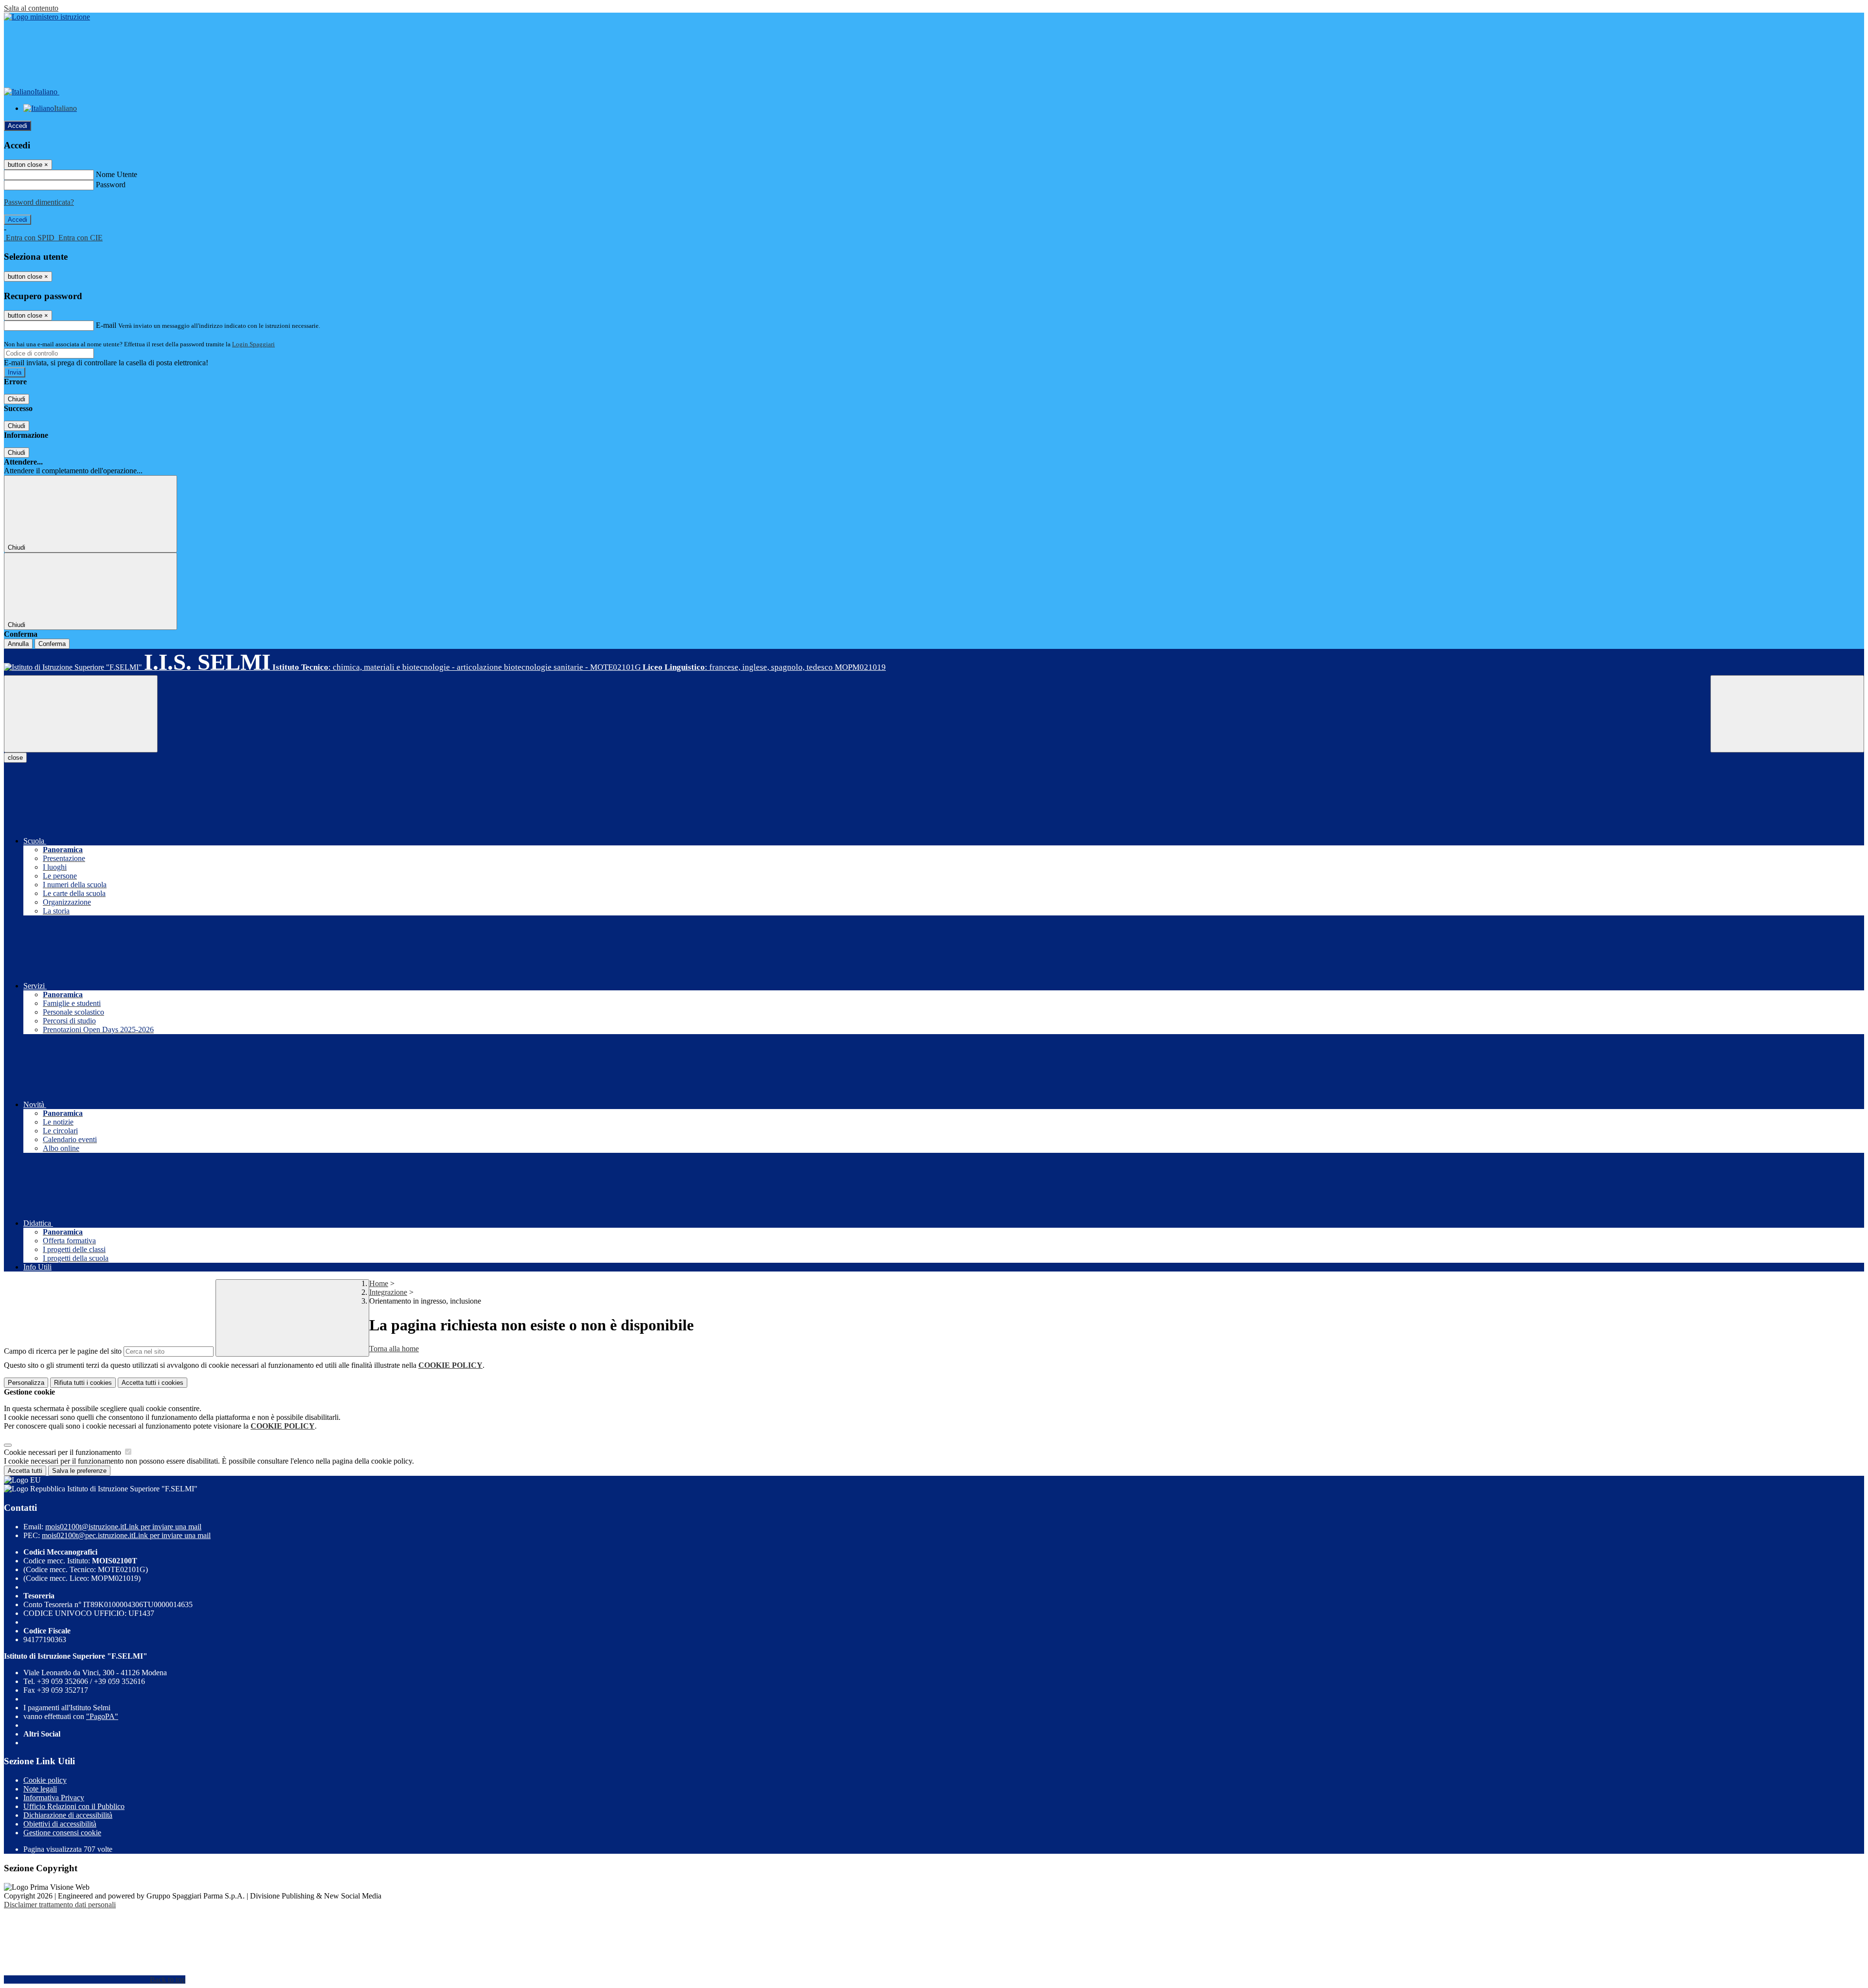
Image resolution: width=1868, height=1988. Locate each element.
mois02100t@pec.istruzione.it (126, 1535)
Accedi (18, 126)
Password (111, 185)
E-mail (106, 325)
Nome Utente (117, 174)
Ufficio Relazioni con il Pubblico (74, 1806)
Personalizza (26, 1383)
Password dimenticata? (39, 202)
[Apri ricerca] (1787, 714)
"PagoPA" (102, 1716)
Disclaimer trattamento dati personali (60, 1905)
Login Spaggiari (253, 344)
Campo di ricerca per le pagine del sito (63, 1351)
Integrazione (388, 1292)
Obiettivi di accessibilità (60, 1824)
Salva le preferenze (79, 1471)
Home (379, 1283)
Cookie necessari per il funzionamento (63, 1452)
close (15, 758)
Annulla (18, 644)
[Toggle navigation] (81, 714)
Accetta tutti (153, 1383)
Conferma (52, 644)
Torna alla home (394, 1349)
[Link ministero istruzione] (47, 17)
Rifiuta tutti (83, 1383)
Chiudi (17, 399)
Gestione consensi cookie (62, 1833)
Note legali (40, 1789)
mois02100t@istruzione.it (123, 1527)
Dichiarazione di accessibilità (68, 1815)
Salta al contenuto (31, 8)
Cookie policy (45, 1780)
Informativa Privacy (54, 1798)
